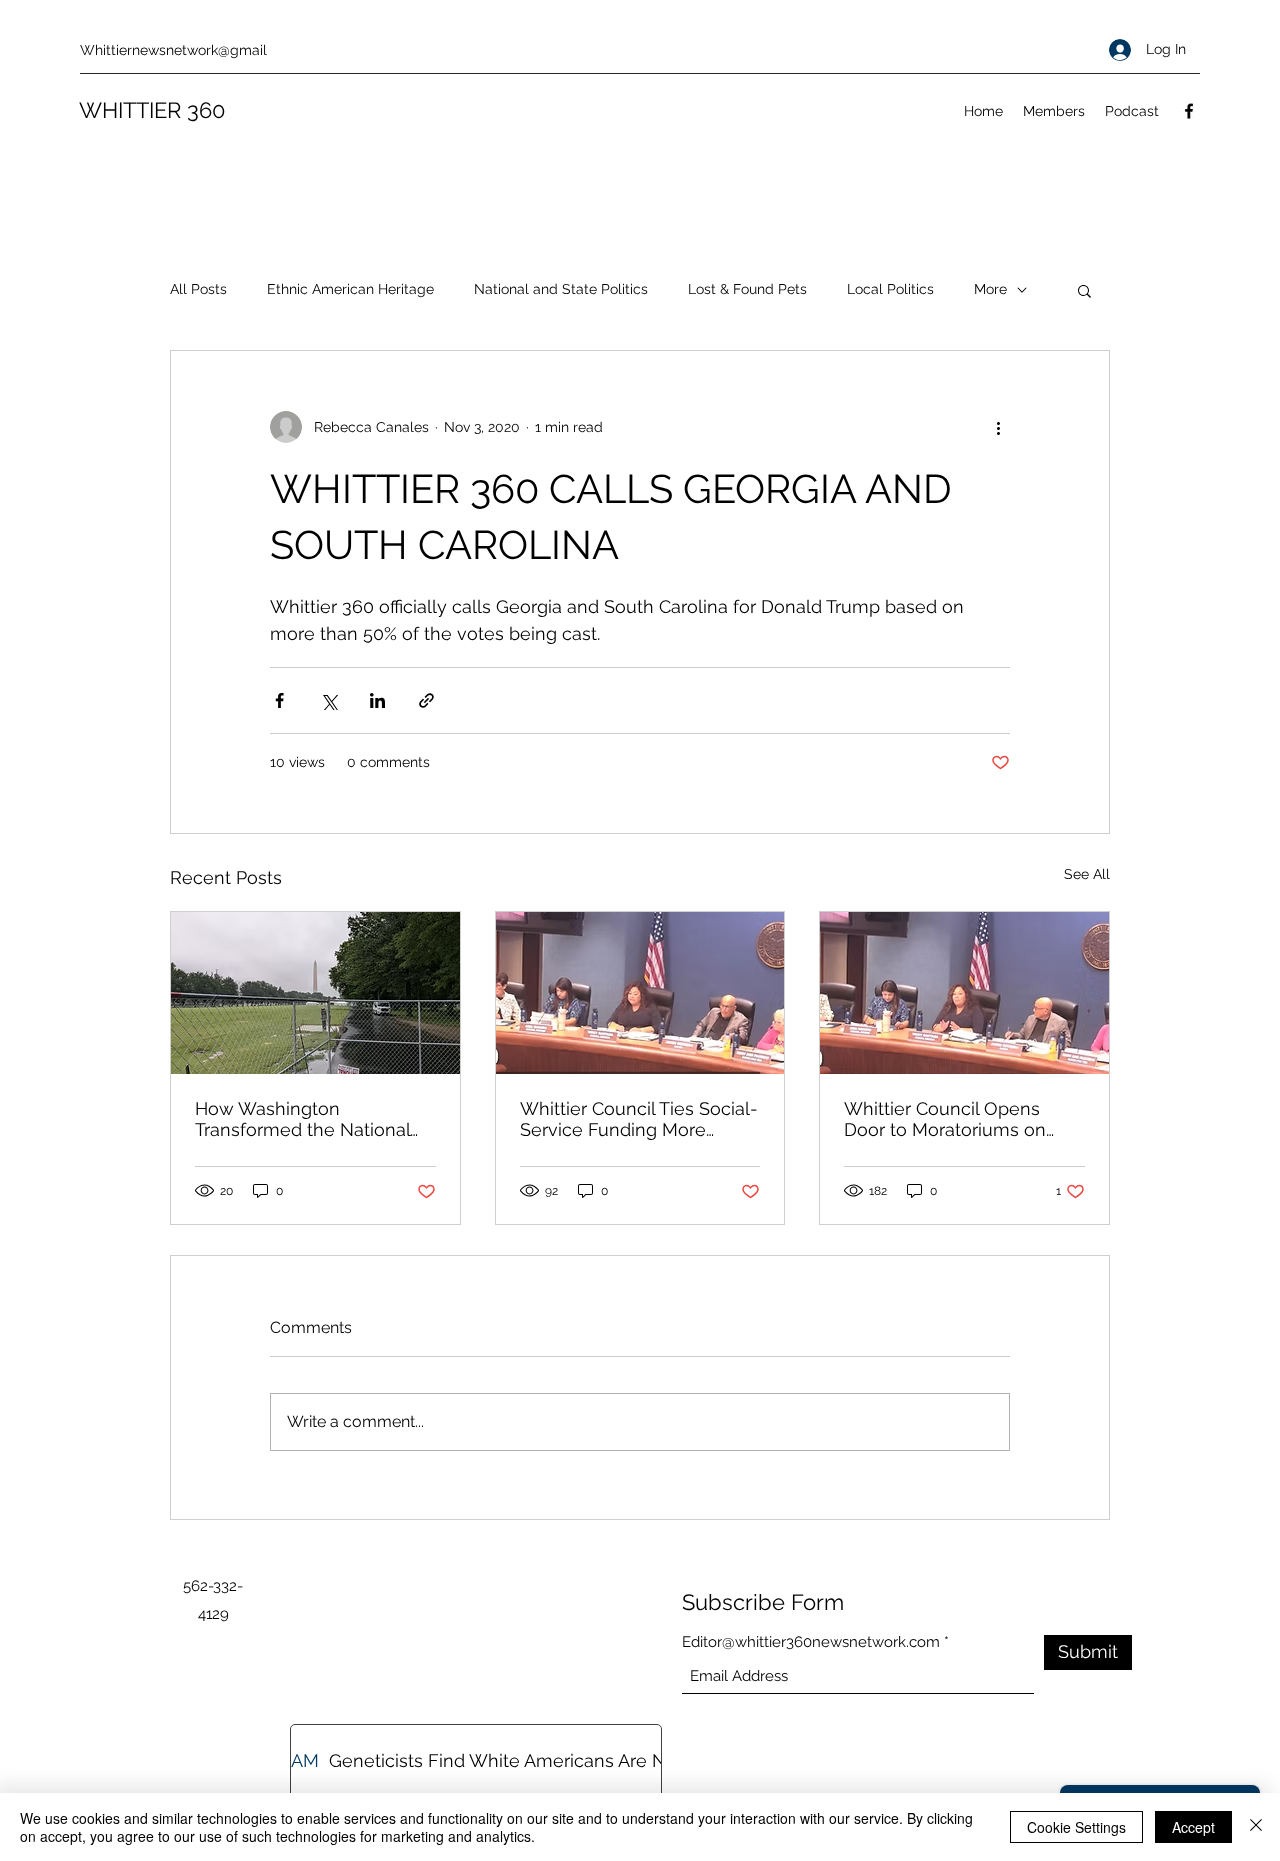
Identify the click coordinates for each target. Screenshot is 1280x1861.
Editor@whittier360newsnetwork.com (811, 1642)
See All (1087, 874)
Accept (1193, 1827)
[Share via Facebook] (279, 700)
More (990, 289)
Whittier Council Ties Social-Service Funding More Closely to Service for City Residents (639, 1119)
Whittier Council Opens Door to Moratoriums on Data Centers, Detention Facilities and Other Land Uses (949, 1119)
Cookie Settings (1076, 1827)
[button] (1084, 290)
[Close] (1256, 1827)
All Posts (198, 289)
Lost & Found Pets (747, 289)
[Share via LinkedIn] (377, 700)
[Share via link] (426, 700)
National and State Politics (561, 289)
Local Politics (890, 289)
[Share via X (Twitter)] (328, 700)
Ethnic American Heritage (350, 289)
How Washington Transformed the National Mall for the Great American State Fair (311, 1119)
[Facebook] (1189, 111)
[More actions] (998, 427)
